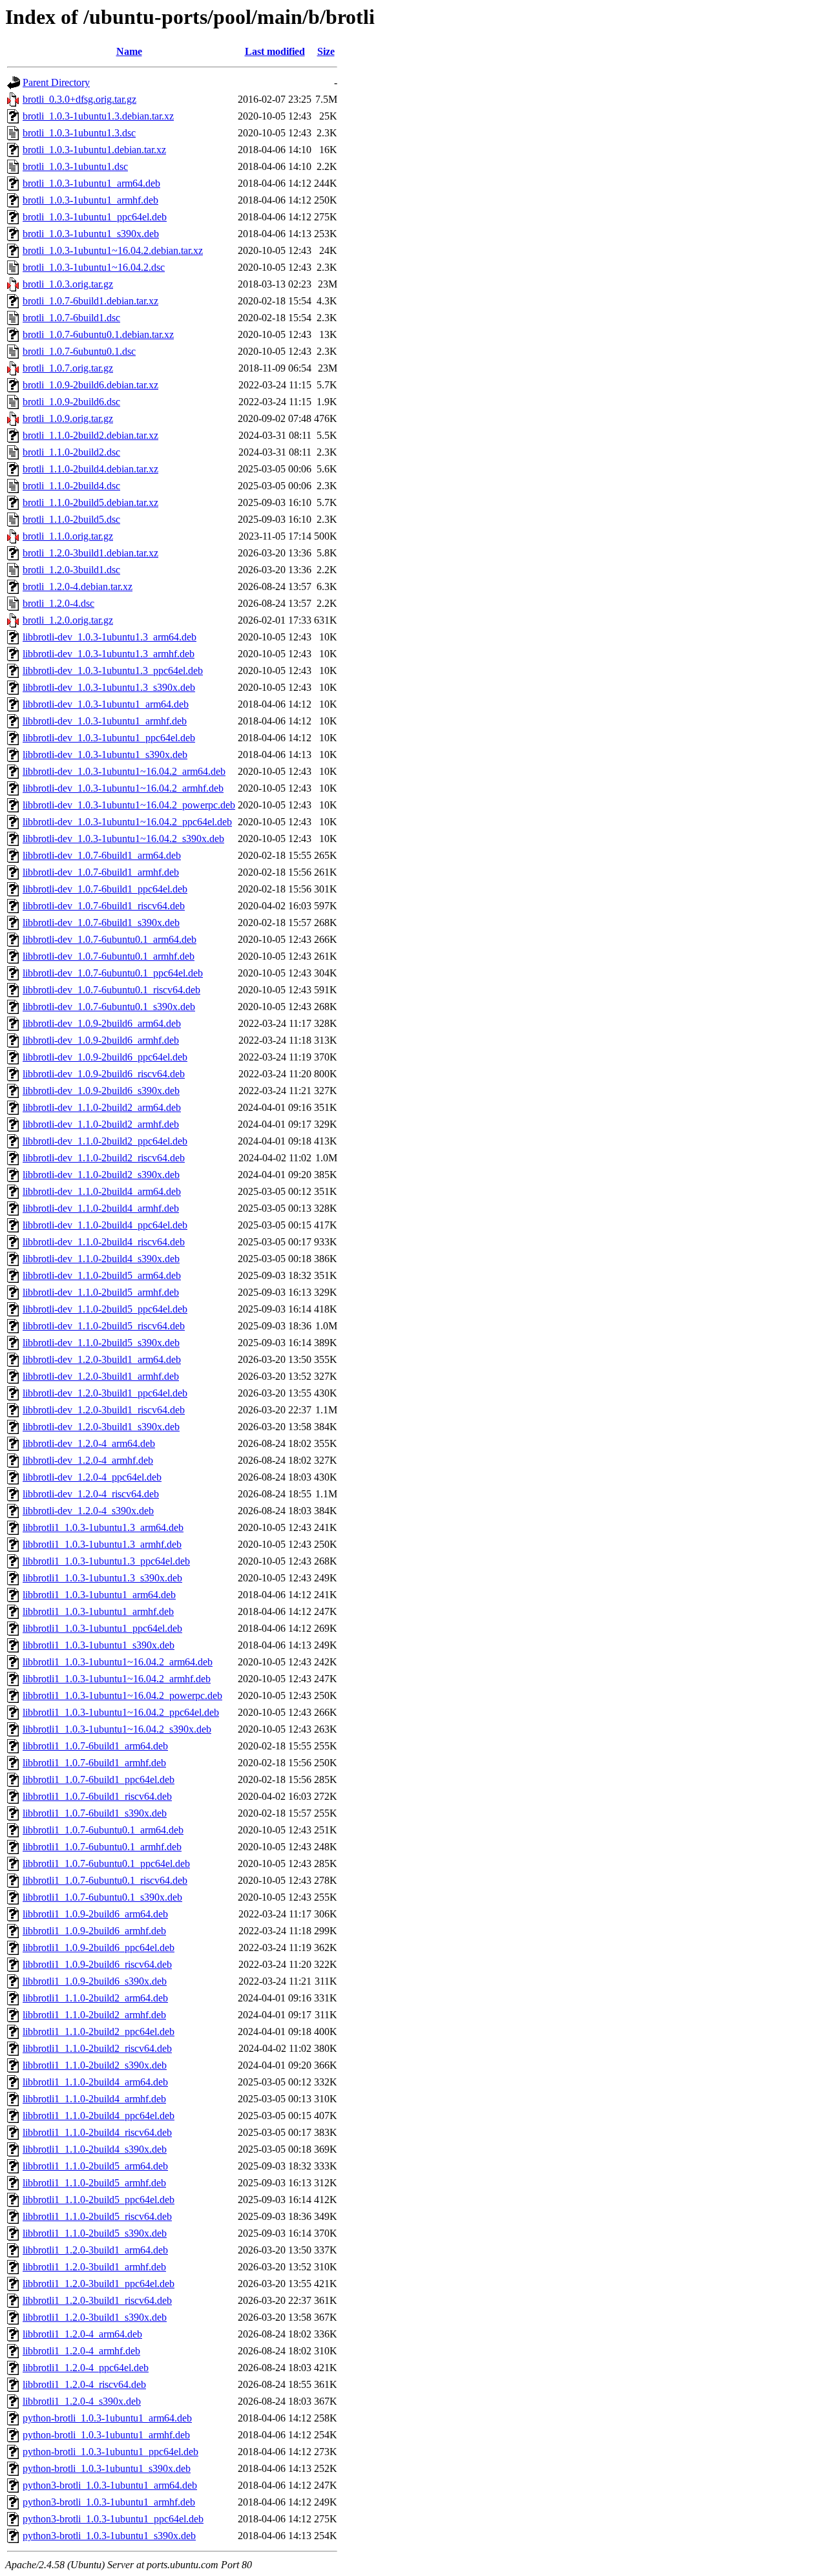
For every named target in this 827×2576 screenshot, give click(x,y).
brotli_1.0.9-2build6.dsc (71, 402)
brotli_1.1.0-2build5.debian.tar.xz (90, 502)
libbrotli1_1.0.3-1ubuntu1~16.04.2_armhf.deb (117, 1679)
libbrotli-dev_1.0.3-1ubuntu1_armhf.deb (105, 721)
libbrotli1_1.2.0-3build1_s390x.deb (95, 2317)
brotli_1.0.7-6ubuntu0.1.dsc (79, 351)
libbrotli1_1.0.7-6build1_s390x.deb (95, 1813)
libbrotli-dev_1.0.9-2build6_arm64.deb (102, 1023)
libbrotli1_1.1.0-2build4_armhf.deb (94, 2099)
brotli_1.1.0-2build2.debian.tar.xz (90, 435)
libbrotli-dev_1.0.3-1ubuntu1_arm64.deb (106, 704)
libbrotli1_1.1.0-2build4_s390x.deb (95, 2149)
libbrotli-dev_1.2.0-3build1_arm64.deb (102, 1359)
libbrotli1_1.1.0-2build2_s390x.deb (95, 2065)
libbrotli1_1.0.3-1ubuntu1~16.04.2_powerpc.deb (122, 1695)
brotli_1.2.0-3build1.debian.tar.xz (90, 553)
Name (129, 51)
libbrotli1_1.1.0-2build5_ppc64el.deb (99, 2200)
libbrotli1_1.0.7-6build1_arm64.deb (95, 1746)
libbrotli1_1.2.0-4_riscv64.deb (84, 2384)
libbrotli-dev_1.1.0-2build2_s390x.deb (101, 1175)
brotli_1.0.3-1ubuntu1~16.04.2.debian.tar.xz (113, 250)
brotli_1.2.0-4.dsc (58, 603)
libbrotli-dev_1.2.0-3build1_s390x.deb (101, 1427)
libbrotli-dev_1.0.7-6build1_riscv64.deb (104, 906)
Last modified (275, 51)
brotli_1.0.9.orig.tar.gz (68, 418)
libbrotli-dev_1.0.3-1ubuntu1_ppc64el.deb (109, 738)
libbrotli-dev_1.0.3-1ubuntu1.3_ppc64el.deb (113, 670)
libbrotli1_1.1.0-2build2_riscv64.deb (97, 2048)
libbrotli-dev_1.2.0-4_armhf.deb (88, 1460)
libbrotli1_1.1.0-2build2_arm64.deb (95, 1998)
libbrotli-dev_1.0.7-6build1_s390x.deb (101, 923)
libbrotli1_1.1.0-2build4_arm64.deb (95, 2082)
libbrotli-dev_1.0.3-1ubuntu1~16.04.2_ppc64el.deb (127, 822)
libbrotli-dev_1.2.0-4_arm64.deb (89, 1443)
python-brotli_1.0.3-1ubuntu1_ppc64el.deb (110, 2452)
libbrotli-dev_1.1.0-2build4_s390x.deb (101, 1259)
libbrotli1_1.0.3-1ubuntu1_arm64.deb (99, 1595)
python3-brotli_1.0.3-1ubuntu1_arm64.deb (110, 2485)
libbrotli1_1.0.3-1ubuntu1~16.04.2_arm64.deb (118, 1662)
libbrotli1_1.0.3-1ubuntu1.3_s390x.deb (102, 1578)
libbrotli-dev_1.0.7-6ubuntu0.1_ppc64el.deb (113, 973)
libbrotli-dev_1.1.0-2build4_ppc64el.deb (105, 1225)
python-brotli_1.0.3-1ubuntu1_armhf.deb (106, 2435)
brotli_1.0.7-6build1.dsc (71, 318)
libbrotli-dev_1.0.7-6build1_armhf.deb (101, 872)
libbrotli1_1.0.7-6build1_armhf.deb (94, 1763)
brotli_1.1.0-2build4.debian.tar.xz (90, 469)
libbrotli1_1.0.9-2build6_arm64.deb (95, 1914)
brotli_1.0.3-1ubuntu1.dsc (75, 166)
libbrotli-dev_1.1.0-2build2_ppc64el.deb (105, 1141)
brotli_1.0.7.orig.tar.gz (68, 368)
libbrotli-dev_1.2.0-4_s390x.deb (88, 1511)
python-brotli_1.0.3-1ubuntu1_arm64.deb (107, 2418)
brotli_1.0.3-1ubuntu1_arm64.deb (91, 183)
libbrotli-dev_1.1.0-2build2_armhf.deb (101, 1124)
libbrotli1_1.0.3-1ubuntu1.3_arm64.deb (103, 1527)
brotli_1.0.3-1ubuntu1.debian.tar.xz (94, 150)
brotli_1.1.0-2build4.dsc (71, 486)
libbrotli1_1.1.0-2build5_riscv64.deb (97, 2216)
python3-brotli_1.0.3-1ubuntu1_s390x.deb (109, 2536)
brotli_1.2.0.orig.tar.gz (68, 620)
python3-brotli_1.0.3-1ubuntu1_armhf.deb (109, 2502)
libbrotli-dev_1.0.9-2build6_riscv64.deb (104, 1074)
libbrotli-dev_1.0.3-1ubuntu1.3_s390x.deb (109, 687)
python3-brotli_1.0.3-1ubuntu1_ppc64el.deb (113, 2519)
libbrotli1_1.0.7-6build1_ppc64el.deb (99, 1779)
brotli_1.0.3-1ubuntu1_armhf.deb (90, 200)
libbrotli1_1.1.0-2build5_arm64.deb (95, 2166)
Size (326, 51)
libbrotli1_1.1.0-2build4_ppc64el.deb (99, 2116)
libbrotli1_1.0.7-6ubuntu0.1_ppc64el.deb (106, 1863)
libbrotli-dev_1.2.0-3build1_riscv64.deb (104, 1410)
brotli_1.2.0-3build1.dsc (71, 570)
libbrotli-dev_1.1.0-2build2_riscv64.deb (104, 1158)
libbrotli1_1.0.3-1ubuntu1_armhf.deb (98, 1611)
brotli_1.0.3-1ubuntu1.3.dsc (79, 133)
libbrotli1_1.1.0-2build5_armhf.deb (94, 2183)
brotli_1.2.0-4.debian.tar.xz (78, 586)
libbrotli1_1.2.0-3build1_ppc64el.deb (99, 2284)
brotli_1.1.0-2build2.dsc (71, 452)
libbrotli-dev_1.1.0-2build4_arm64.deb (102, 1191)
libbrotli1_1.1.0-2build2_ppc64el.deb (99, 2032)
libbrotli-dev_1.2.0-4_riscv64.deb (91, 1494)
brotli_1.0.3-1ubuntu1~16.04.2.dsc (94, 267)
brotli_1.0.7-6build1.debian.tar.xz (90, 301)
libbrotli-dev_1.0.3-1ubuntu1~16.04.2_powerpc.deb (129, 805)
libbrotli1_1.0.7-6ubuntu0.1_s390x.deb (102, 1897)
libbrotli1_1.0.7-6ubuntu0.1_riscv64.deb (105, 1880)
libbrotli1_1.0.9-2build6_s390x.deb (95, 1981)
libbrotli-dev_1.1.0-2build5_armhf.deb (101, 1292)
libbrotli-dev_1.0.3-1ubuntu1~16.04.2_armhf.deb (123, 788)
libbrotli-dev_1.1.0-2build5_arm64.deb (102, 1275)
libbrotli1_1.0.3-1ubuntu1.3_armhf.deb (102, 1544)
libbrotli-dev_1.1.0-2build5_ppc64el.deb (105, 1309)
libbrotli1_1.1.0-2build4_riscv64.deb (97, 2132)
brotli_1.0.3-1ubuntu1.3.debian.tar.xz (98, 116)
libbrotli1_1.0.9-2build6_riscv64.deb (97, 1964)
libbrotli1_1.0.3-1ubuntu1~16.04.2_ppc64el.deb (121, 1712)
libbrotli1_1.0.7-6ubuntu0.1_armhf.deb (102, 1847)
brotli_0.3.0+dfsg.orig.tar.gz (79, 99)
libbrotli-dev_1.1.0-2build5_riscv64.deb (104, 1326)
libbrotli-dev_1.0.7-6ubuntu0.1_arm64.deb (110, 939)
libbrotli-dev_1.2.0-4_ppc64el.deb (92, 1477)
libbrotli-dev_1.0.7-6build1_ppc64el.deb (105, 889)
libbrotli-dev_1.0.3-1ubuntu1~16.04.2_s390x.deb (123, 839)
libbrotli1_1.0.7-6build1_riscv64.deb (97, 1796)
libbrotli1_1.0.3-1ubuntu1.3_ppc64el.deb (106, 1561)
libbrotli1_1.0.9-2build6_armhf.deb (94, 1931)
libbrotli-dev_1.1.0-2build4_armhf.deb (101, 1208)
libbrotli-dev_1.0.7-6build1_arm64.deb (102, 855)
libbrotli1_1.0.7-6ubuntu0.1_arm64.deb (103, 1830)
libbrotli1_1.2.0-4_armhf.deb (81, 2351)
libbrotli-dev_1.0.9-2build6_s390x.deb (101, 1091)
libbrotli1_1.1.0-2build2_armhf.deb (94, 2015)
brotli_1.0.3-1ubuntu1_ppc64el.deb (95, 217)
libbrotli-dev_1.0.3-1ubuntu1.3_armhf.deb (109, 654)
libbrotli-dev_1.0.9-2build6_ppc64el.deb (105, 1057)
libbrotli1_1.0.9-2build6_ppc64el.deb (99, 1948)
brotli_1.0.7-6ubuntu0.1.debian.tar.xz (98, 334)
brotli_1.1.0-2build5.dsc (71, 519)
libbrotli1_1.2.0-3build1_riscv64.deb (97, 2300)
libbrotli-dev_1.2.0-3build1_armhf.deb (101, 1376)
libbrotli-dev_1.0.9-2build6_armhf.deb (101, 1040)
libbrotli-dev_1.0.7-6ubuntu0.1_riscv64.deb (111, 990)
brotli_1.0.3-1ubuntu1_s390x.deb (91, 234)
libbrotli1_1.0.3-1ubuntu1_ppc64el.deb (102, 1628)
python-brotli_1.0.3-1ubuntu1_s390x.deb (107, 2468)
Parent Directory (56, 82)
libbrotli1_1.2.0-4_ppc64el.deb (86, 2368)
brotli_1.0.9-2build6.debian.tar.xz (90, 385)
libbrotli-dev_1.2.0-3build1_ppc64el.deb (105, 1393)
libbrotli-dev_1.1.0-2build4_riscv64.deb (104, 1242)
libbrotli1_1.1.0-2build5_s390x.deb (95, 2233)
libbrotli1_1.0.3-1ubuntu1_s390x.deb (99, 1645)
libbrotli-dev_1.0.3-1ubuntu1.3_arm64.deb (110, 637)
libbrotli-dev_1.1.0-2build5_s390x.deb (101, 1343)
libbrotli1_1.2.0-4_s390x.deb (82, 2401)
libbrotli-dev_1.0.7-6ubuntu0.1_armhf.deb (109, 956)
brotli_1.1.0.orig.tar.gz (68, 536)
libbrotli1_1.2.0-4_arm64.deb (82, 2334)
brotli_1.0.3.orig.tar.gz (68, 284)
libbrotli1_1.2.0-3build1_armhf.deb (94, 2267)
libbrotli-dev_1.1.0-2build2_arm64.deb (102, 1107)
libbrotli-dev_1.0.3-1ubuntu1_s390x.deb (105, 755)
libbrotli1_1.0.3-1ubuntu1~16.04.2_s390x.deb (117, 1729)
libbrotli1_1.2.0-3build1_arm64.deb (95, 2250)
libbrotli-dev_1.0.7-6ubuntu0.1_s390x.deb (109, 1007)
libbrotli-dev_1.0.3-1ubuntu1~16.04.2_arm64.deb (124, 771)
